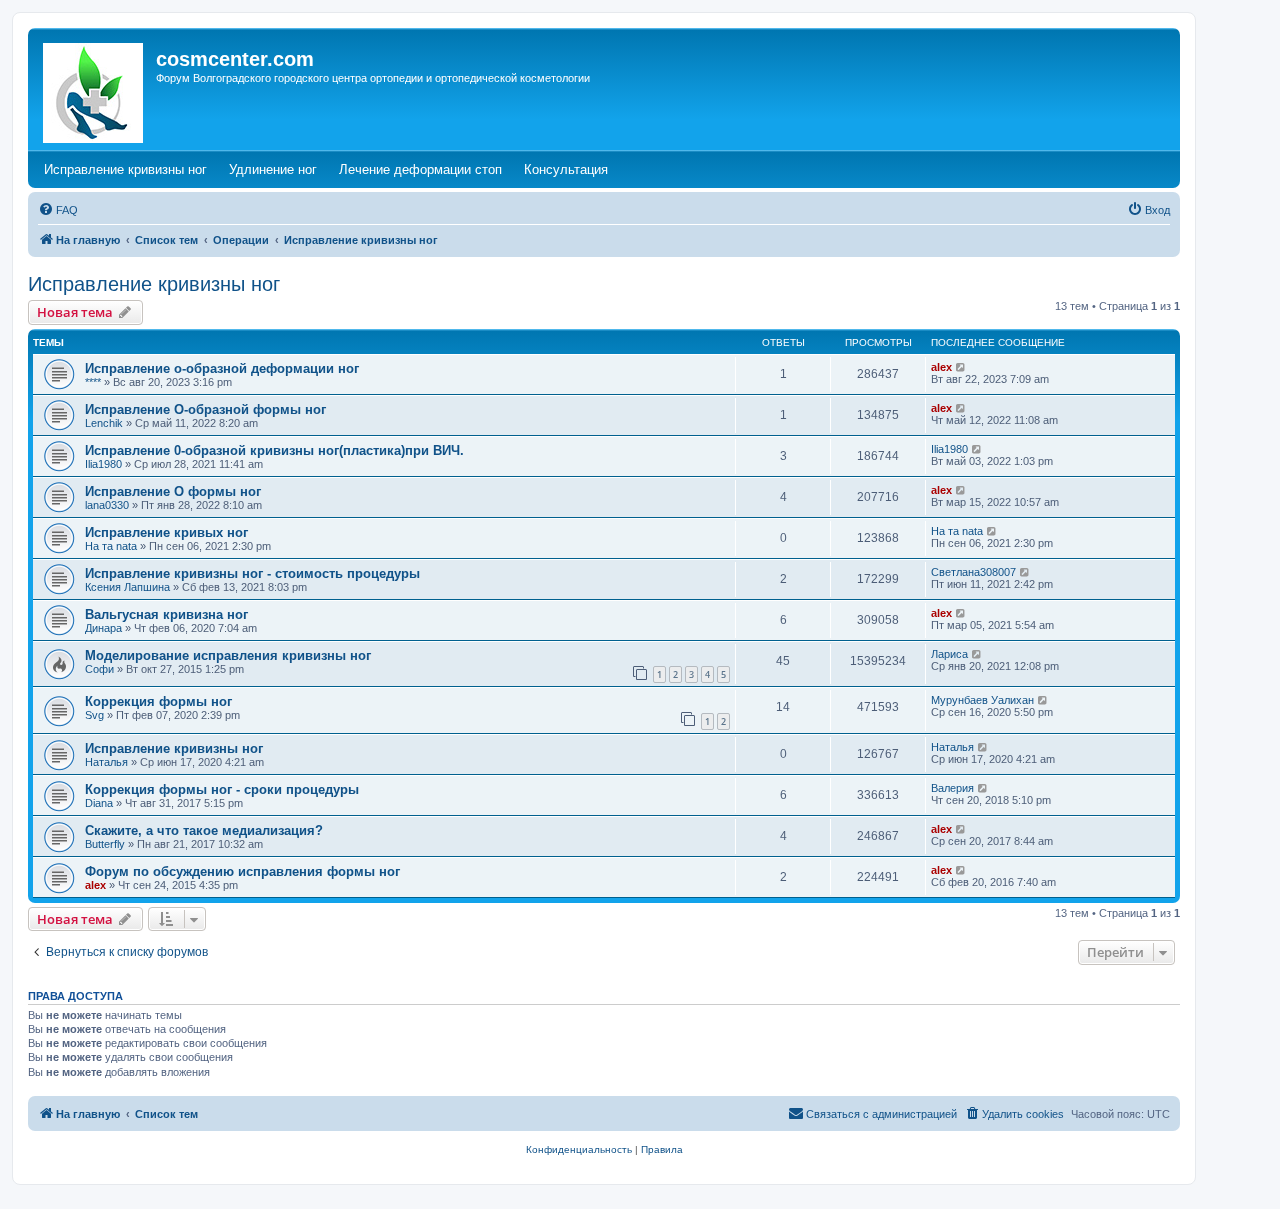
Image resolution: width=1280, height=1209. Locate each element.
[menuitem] (58, 210)
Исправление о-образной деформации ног (222, 368)
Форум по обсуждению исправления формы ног (242, 871)
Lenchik (104, 423)
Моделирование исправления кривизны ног (228, 655)
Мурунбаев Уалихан (982, 700)
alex (941, 367)
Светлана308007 (973, 572)
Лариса (949, 654)
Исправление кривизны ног (154, 284)
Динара (103, 628)
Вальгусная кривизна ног (166, 614)
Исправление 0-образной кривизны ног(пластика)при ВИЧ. (274, 450)
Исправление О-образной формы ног (205, 409)
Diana (99, 803)
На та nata (111, 546)
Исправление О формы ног (173, 491)
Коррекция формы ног (158, 701)
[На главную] (94, 89)
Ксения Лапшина (127, 587)
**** (93, 382)
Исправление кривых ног (166, 532)
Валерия (952, 788)
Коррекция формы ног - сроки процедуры (222, 789)
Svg (94, 715)
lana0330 (107, 505)
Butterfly (105, 844)
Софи (99, 669)
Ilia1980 (103, 464)
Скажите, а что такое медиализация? (204, 830)
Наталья (106, 762)
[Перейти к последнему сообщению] (961, 367)
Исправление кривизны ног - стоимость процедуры (252, 573)
